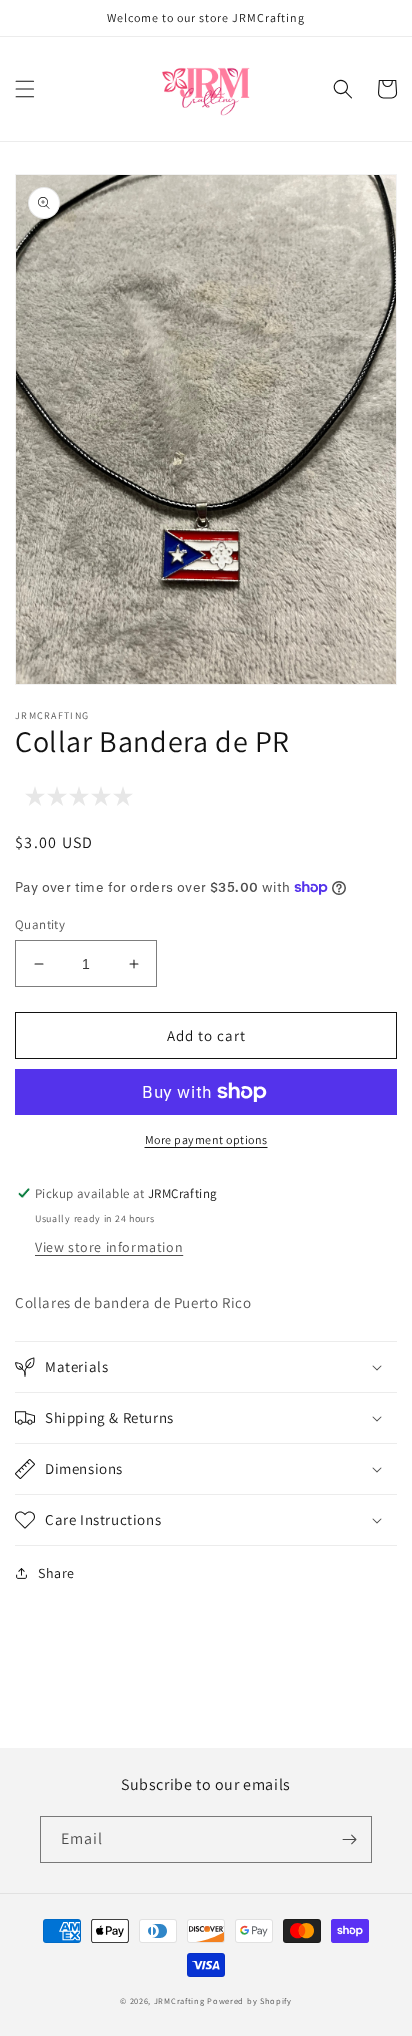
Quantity (40, 924)
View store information (109, 1247)
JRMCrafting (179, 2000)
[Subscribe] (349, 1839)
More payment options (206, 1139)
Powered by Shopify (249, 2000)
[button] (25, 89)
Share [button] (56, 1573)
